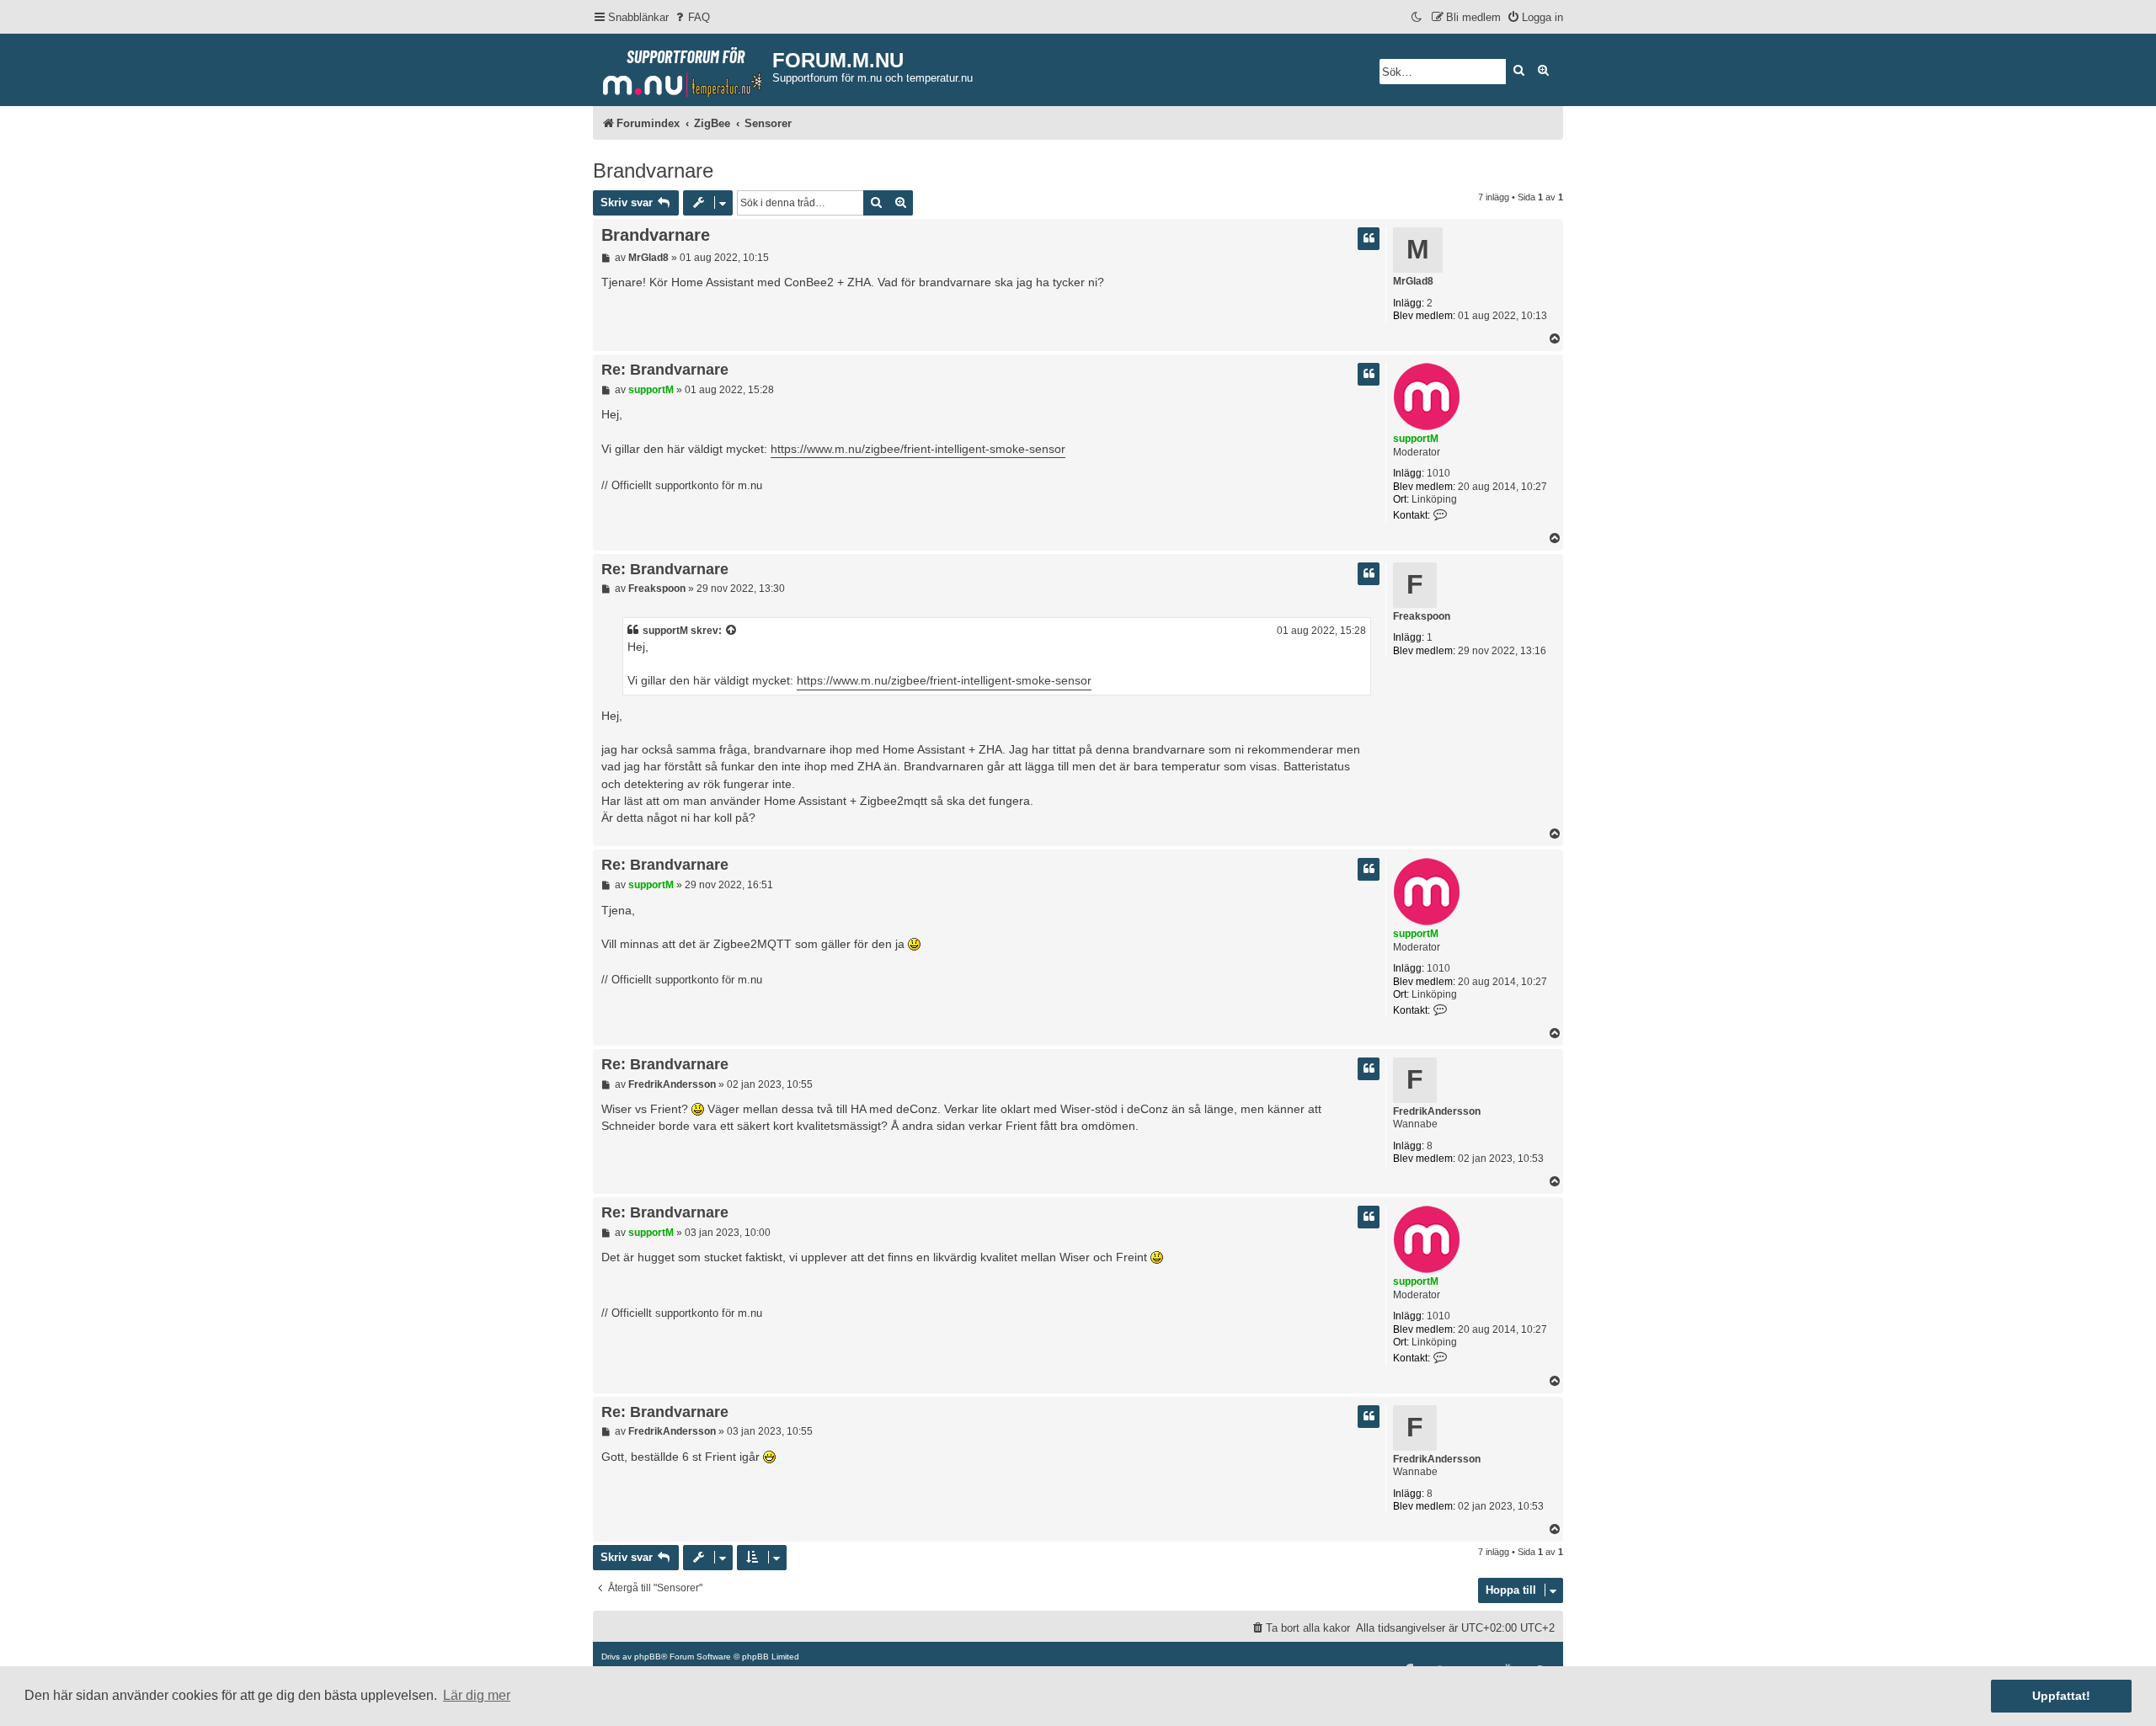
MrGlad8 (1413, 281)
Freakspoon (1422, 616)
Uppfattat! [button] (2061, 1696)
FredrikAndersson (1437, 1111)
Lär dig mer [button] (477, 1695)
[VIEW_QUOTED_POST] (732, 631)
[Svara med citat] (1369, 239)
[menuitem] (691, 17)
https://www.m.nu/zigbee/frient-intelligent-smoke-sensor (918, 449)
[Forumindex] (683, 68)
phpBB (648, 1657)
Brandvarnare (653, 170)
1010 (1438, 473)
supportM (1416, 439)
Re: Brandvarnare (665, 370)
